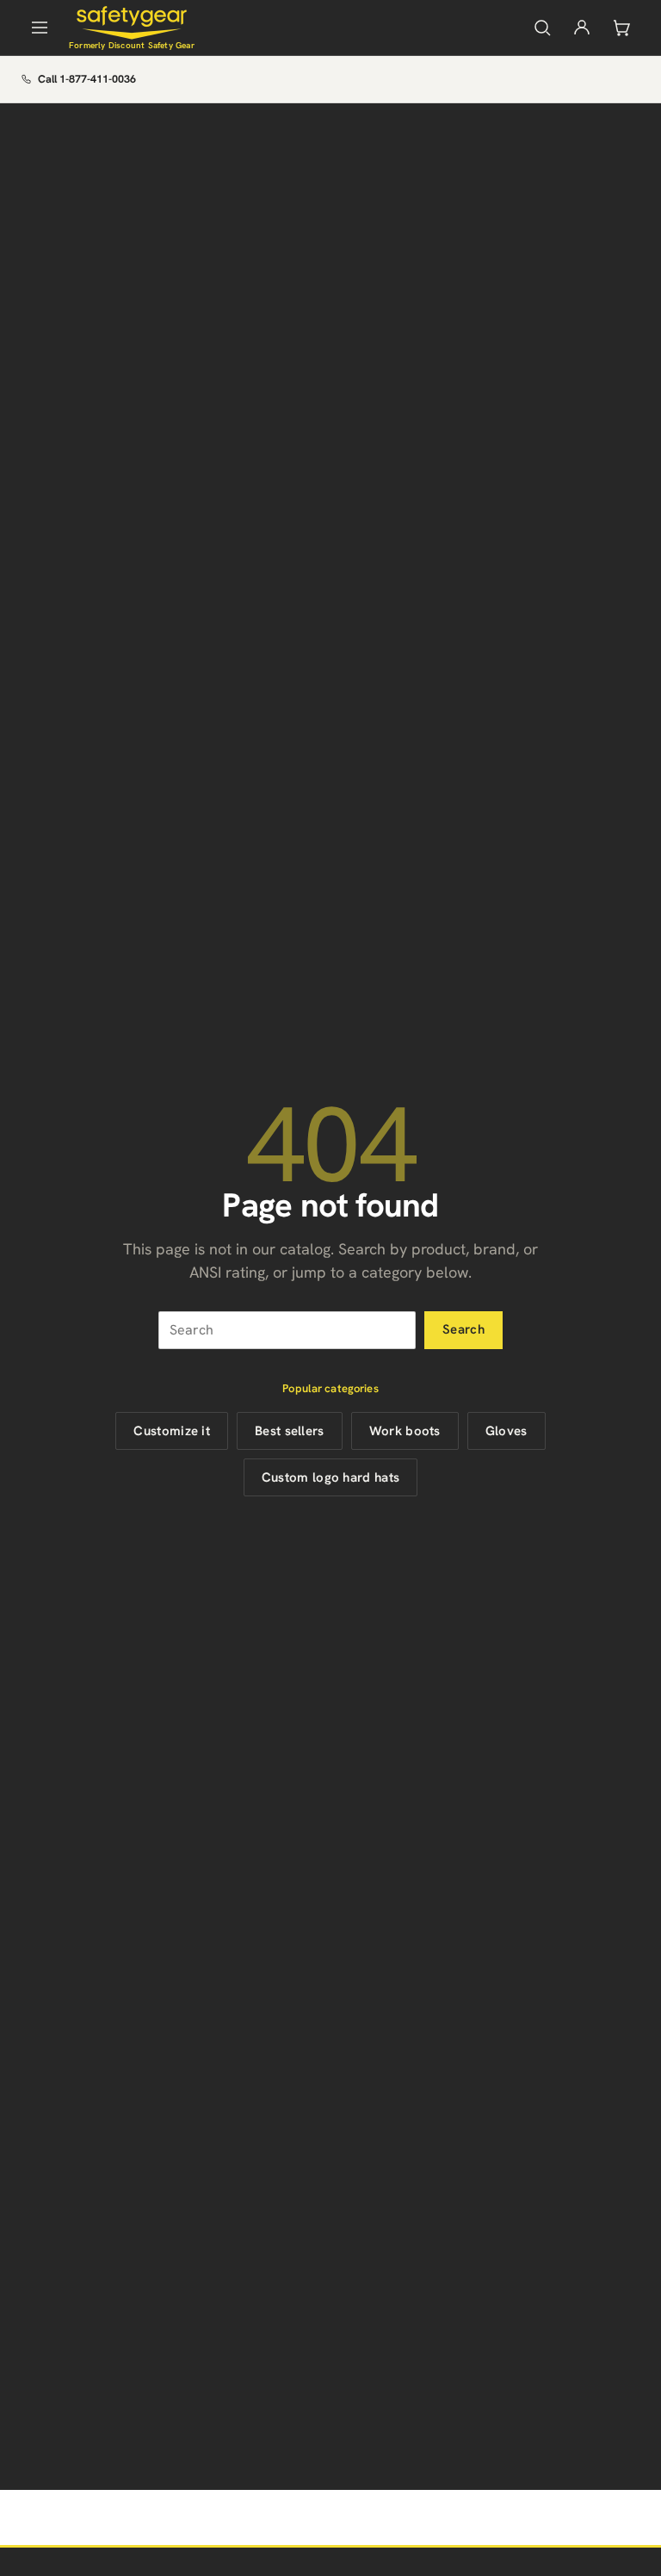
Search (463, 1329)
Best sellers (290, 1431)
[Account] (582, 28)
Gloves (507, 1431)
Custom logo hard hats (330, 1477)
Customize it (172, 1431)
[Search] (542, 28)
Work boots (405, 1431)
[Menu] (40, 28)
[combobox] (287, 1330)
